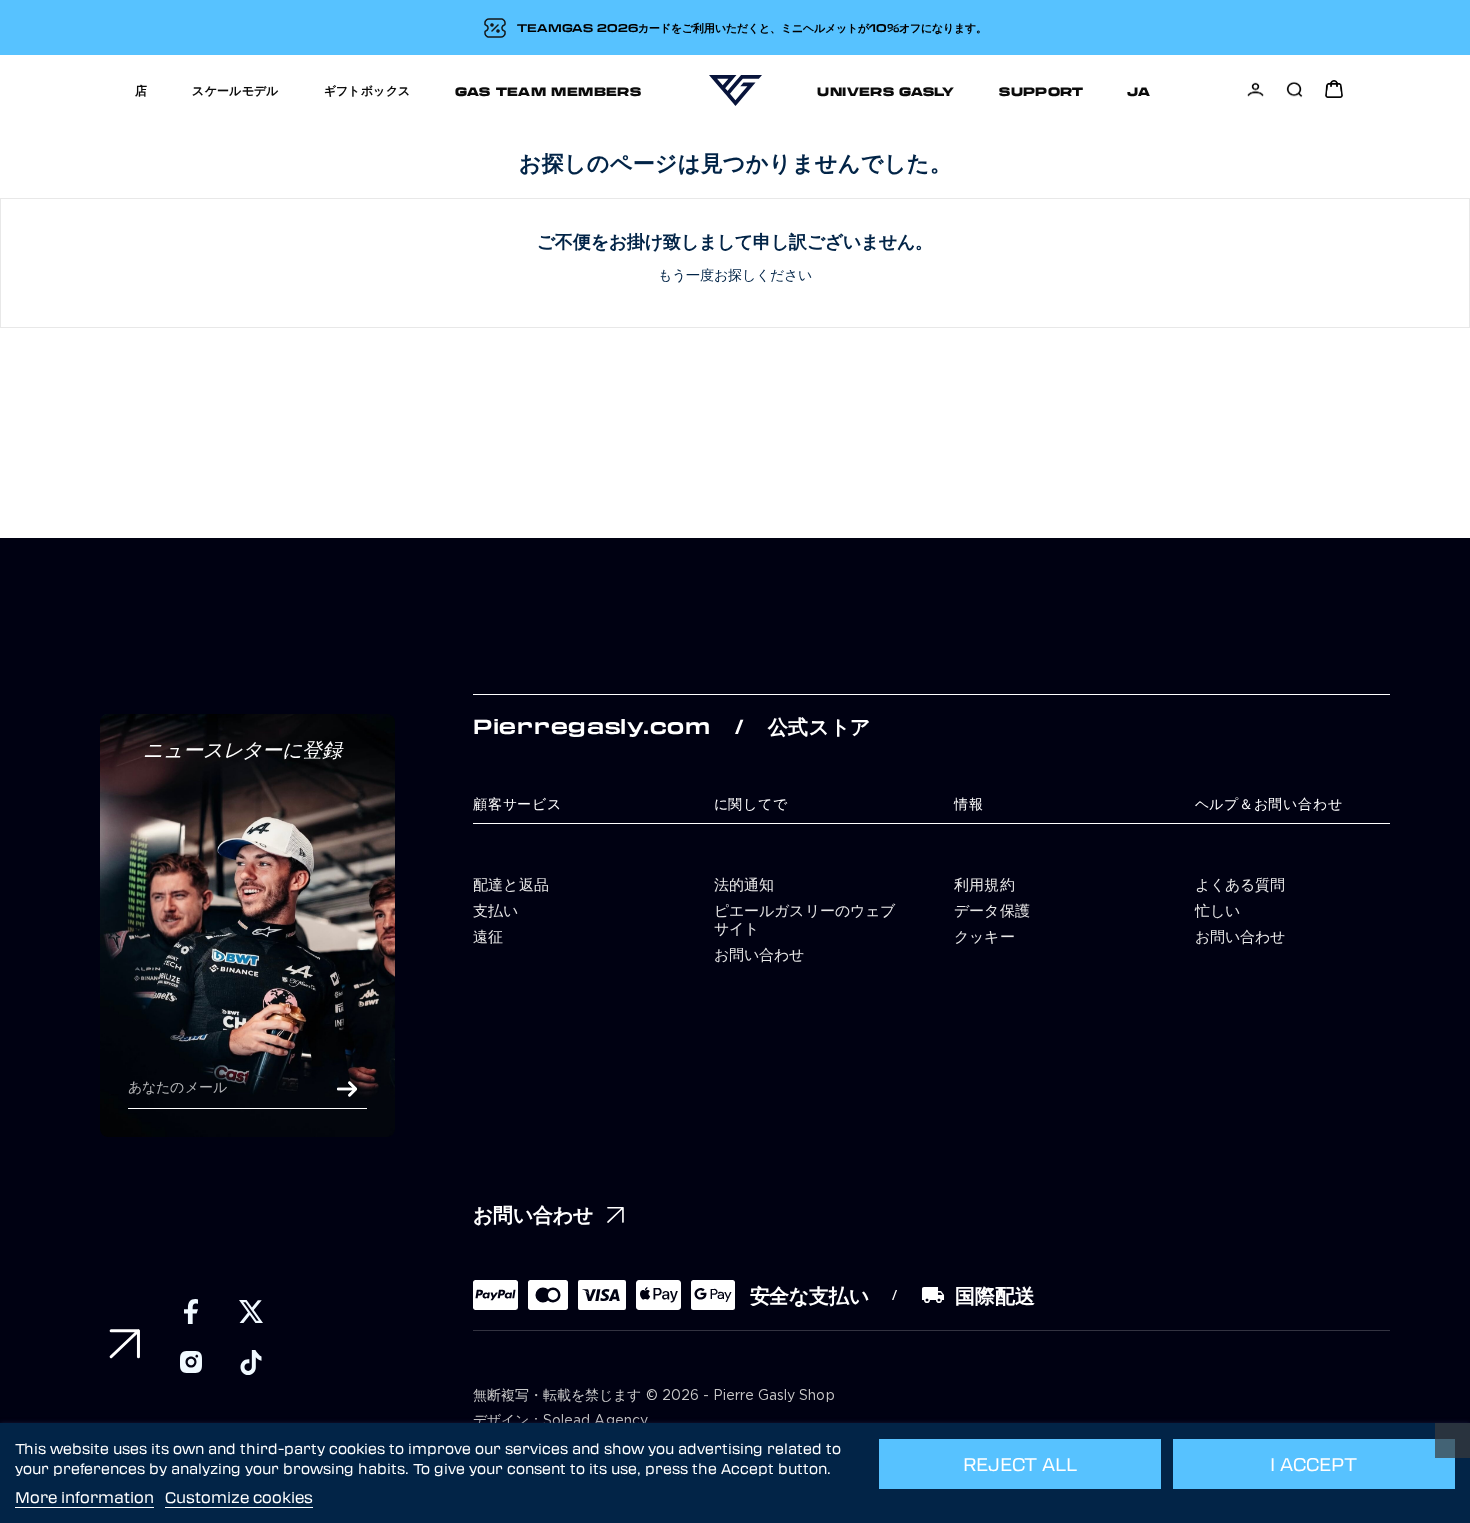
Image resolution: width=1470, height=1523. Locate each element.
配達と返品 (511, 884)
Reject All (1020, 1464)
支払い (496, 910)
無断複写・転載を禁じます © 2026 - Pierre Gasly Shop (654, 1396)
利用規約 (984, 884)
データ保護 (992, 910)
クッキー (984, 936)
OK (347, 1089)
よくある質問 (1240, 884)
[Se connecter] (1255, 89)
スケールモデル (235, 89)
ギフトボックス (367, 89)
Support (1041, 90)
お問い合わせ (759, 954)
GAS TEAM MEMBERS (548, 90)
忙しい (1218, 910)
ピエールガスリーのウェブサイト (805, 919)
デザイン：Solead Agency (560, 1421)
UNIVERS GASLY (885, 90)
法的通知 (744, 884)
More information (84, 1497)
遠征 (488, 936)
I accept (1313, 1464)
